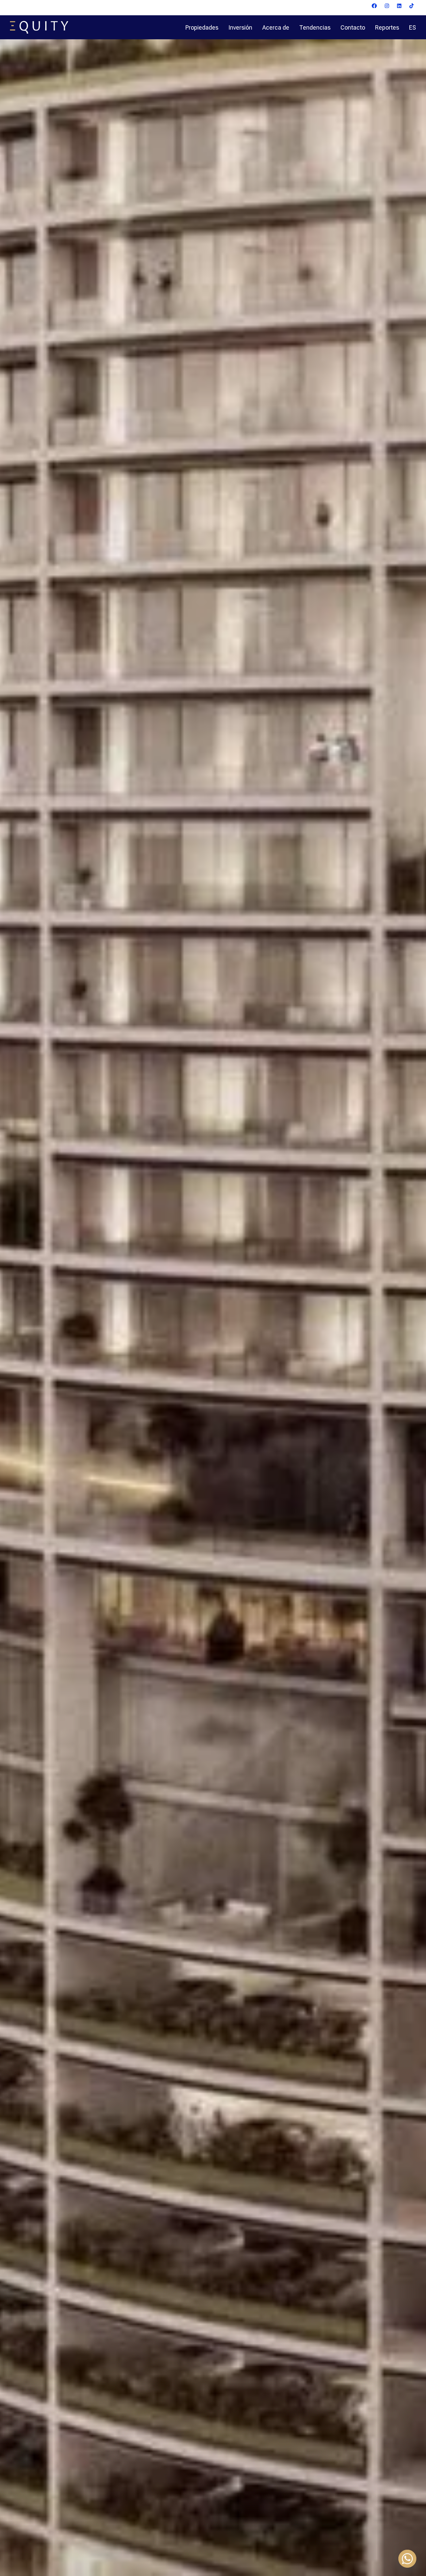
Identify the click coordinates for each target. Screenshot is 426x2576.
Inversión (240, 27)
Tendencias (315, 27)
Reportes (387, 27)
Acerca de (276, 27)
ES (413, 27)
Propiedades (202, 27)
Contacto (353, 27)
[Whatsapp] (407, 2559)
